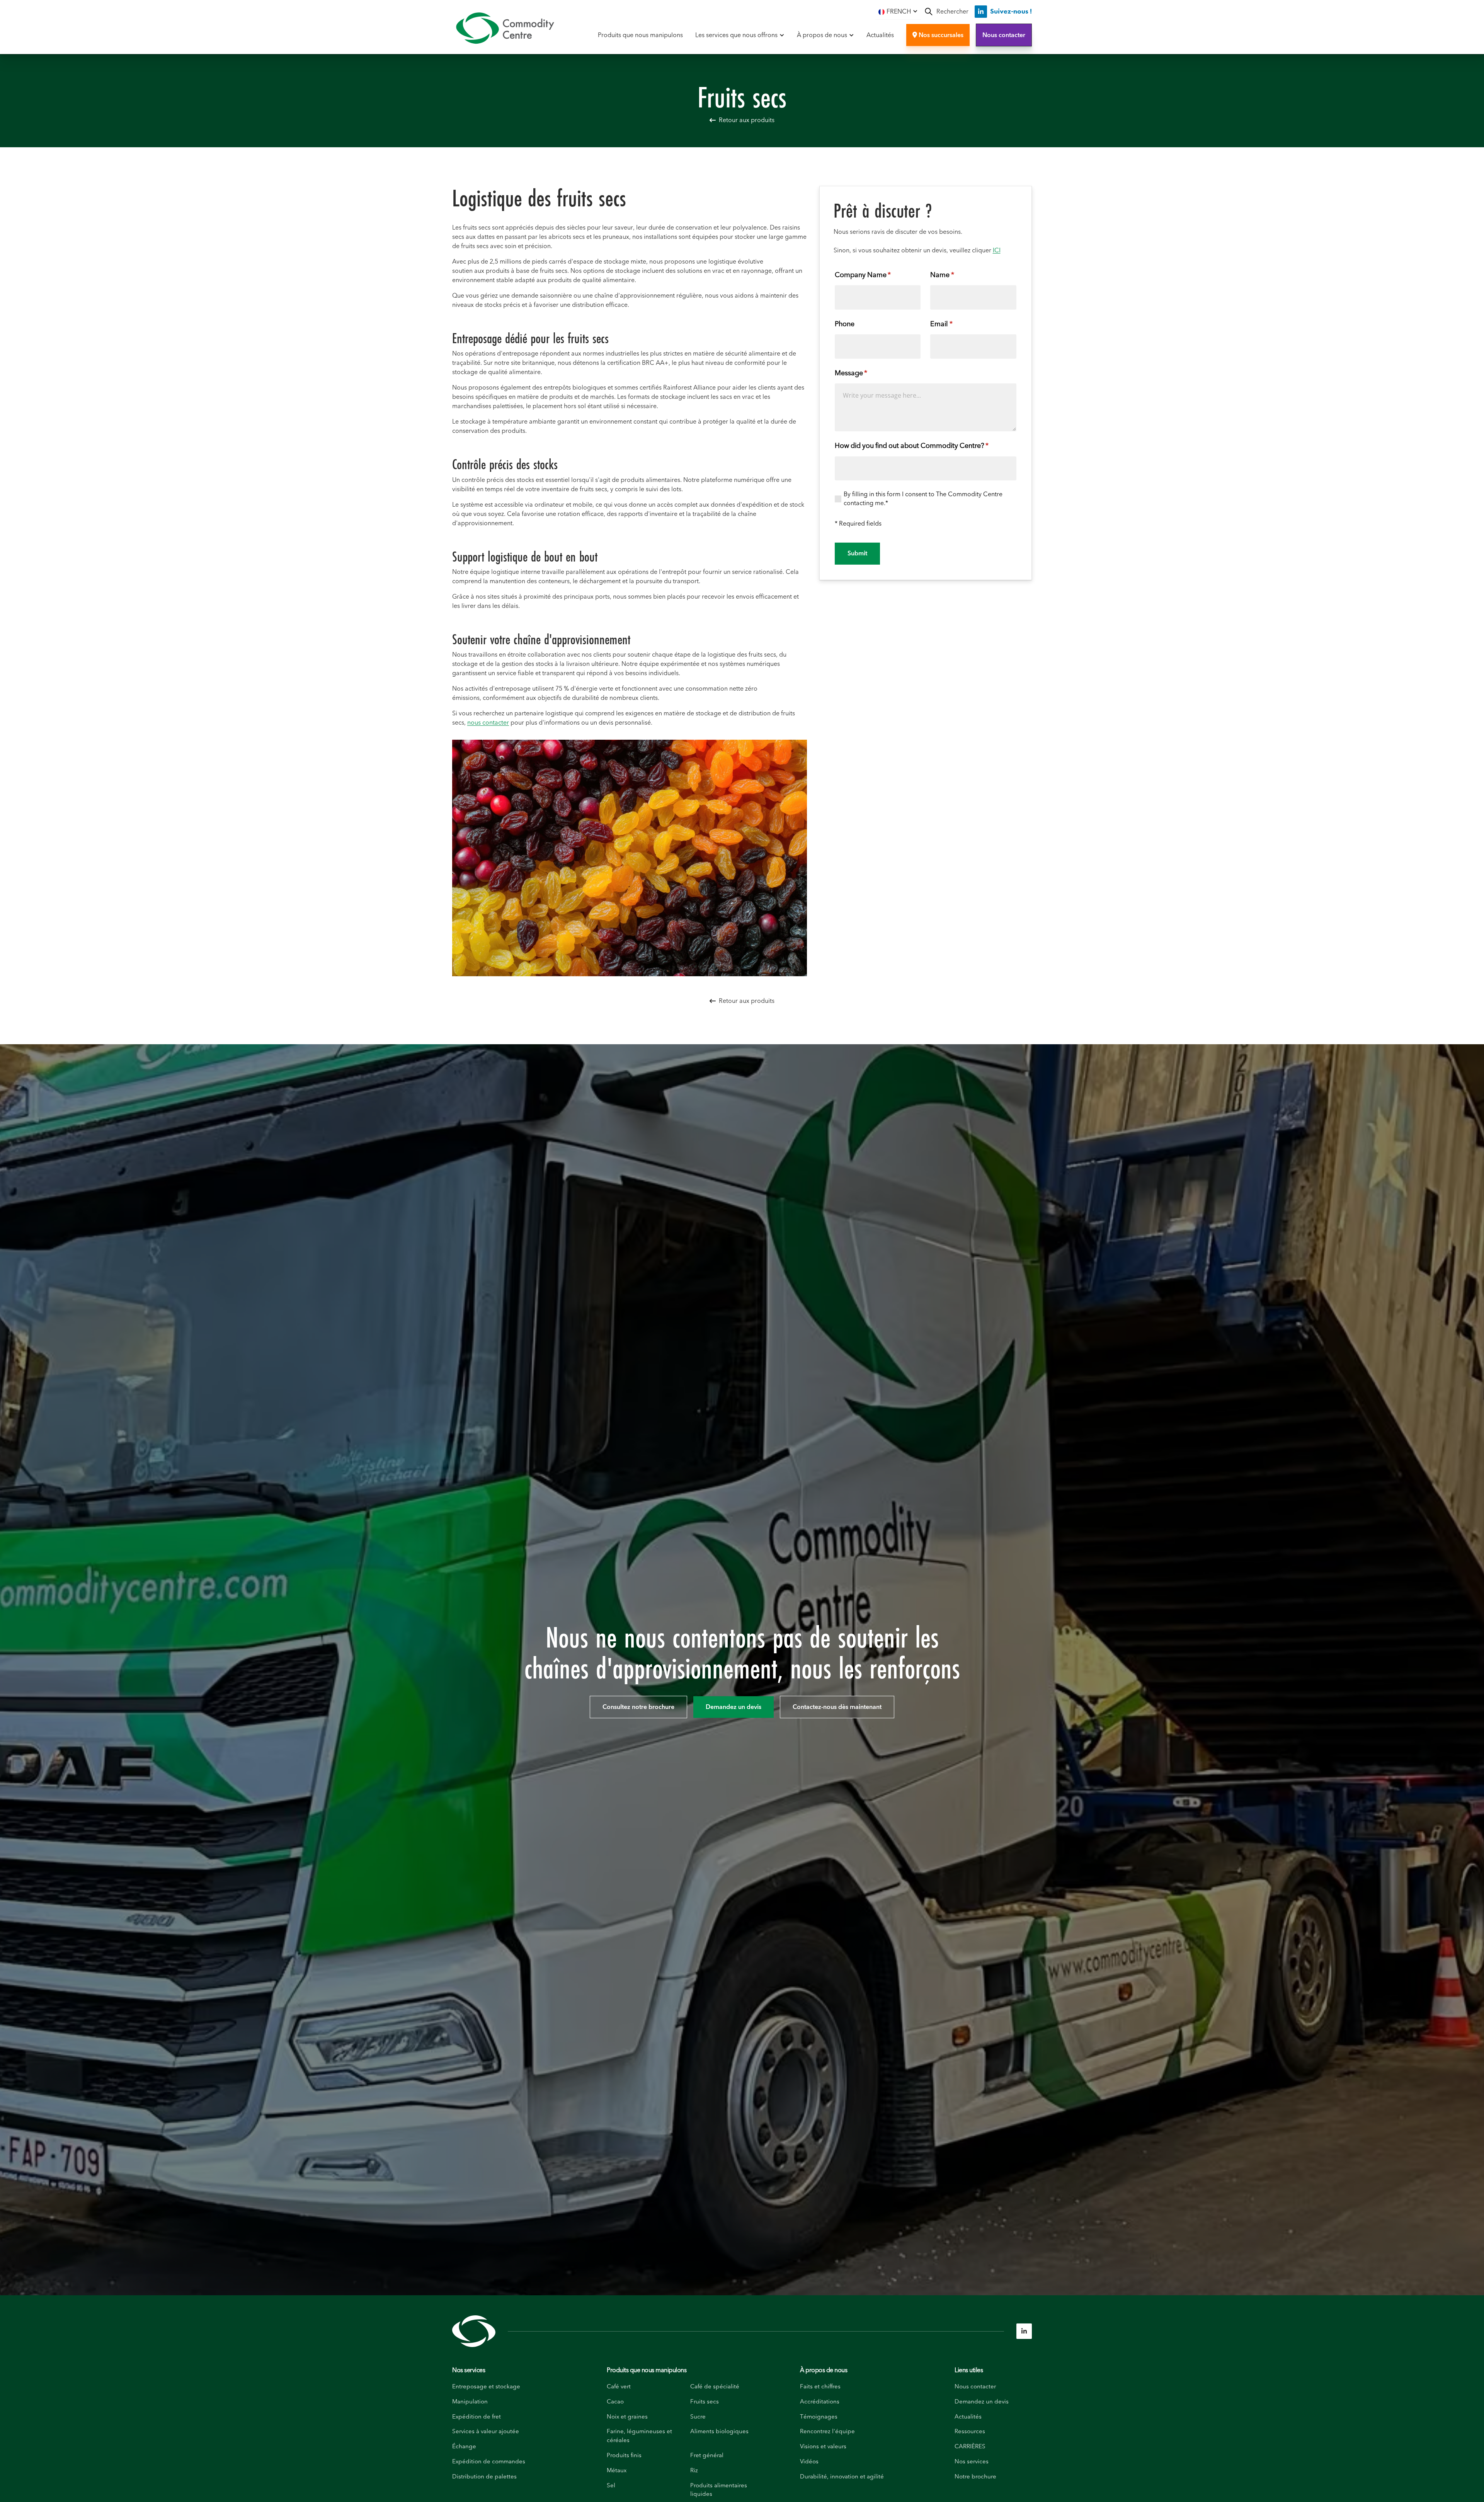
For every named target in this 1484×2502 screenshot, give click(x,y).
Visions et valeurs (823, 2447)
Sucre (698, 2417)
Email (954, 324)
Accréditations (820, 2402)
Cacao (615, 2402)
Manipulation (470, 2402)
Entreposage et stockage (486, 2387)
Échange (464, 2447)
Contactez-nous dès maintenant (837, 1707)
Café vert (619, 2387)
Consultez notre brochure (638, 1707)
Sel (611, 2486)
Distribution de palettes (484, 2477)
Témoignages (819, 2417)
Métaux (617, 2471)
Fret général (707, 2455)
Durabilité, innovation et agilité (842, 2477)
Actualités (880, 35)
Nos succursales (938, 35)
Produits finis (624, 2455)
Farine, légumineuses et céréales (639, 2436)
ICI (997, 250)
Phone (845, 324)
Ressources (970, 2431)
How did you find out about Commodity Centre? (925, 446)
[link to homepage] (505, 28)
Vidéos (809, 2462)
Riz (694, 2471)
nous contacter (488, 723)
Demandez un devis (733, 1707)
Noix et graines (627, 2417)
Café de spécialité (715, 2387)
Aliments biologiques (719, 2431)
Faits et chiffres (820, 2387)
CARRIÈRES (970, 2447)
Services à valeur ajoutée (486, 2431)
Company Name (876, 275)
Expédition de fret (477, 2417)
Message (864, 373)
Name (955, 275)
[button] (898, 11)
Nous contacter (1004, 35)
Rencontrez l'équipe (827, 2431)
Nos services (469, 2370)
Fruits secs (705, 2402)
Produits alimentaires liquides (719, 2490)
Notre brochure (975, 2477)
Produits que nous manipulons (640, 35)
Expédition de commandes (489, 2462)
